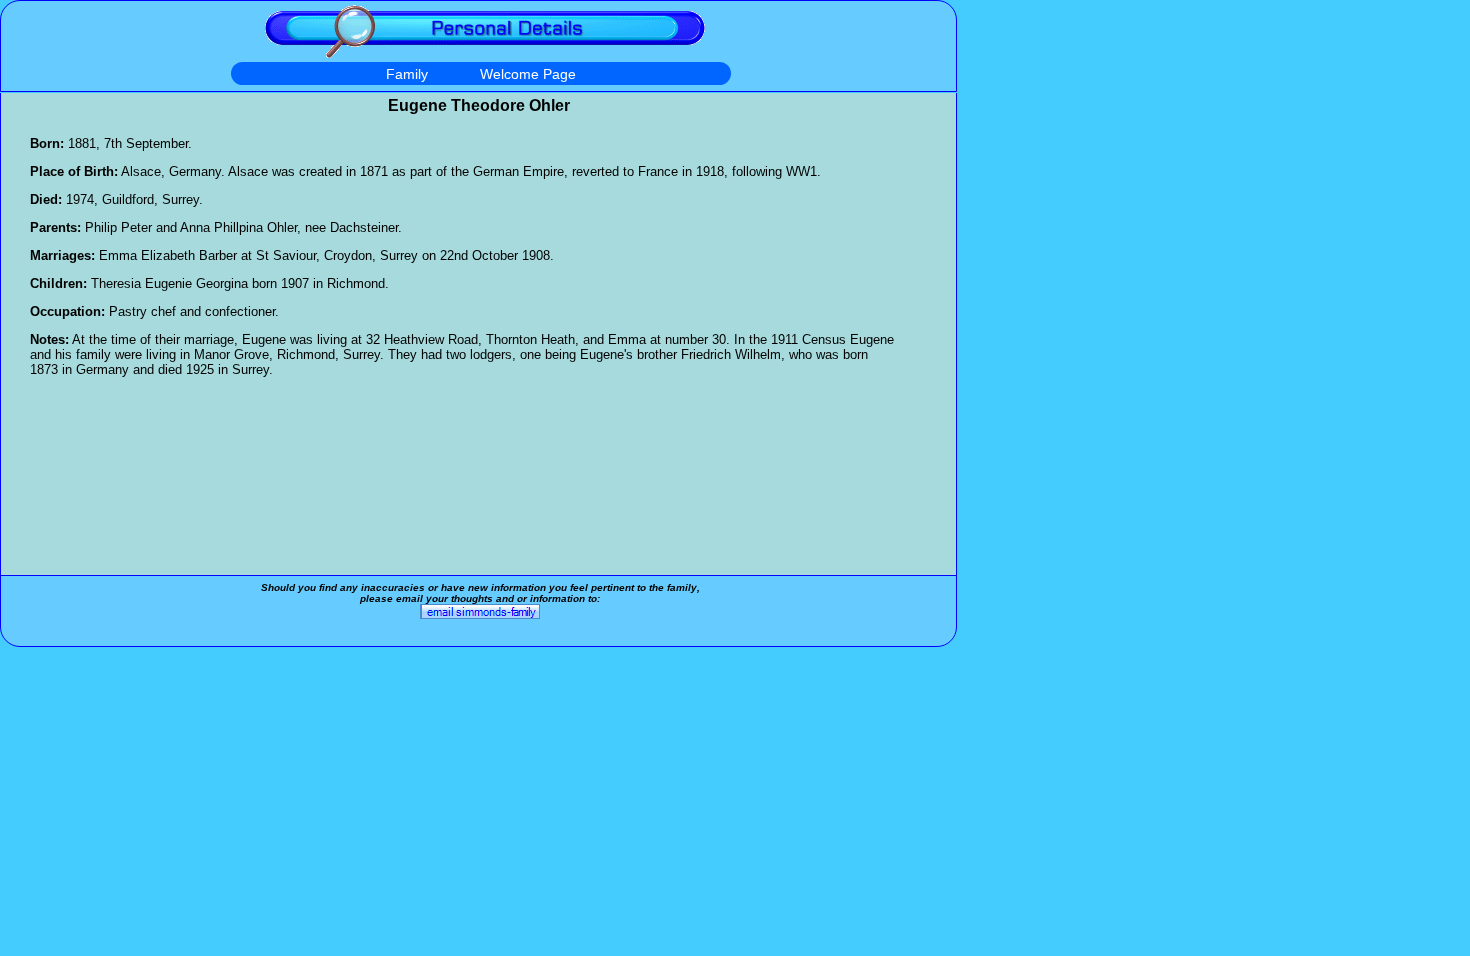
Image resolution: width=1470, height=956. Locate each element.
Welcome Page (528, 74)
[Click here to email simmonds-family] (480, 615)
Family (407, 74)
